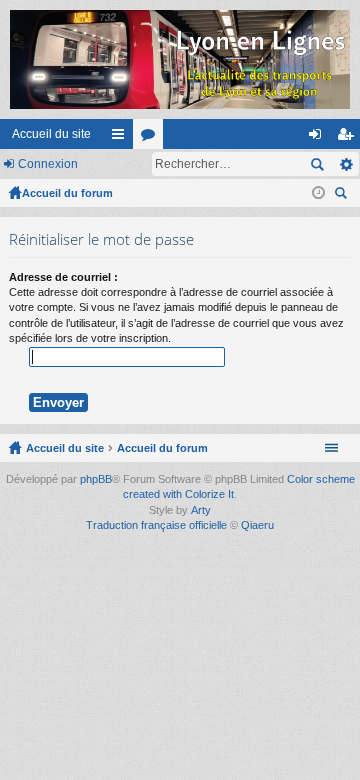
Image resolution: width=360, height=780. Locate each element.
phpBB (96, 479)
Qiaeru (257, 525)
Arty (201, 510)
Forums (152, 138)
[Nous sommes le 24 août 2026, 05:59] (318, 193)
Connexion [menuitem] (319, 138)
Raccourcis (122, 138)
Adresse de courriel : (63, 277)
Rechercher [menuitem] (343, 195)
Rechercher (317, 164)
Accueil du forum (67, 193)
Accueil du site (51, 134)
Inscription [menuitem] (349, 138)
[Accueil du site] (180, 59)
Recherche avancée (345, 164)
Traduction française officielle (156, 525)
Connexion (48, 164)
